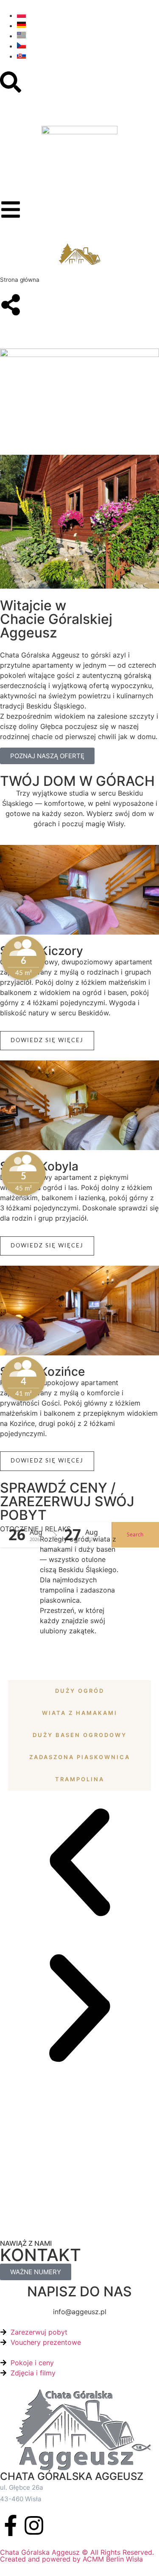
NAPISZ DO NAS (79, 2291)
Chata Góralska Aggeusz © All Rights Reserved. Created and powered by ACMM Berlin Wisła (77, 2556)
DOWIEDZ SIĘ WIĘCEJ (47, 1041)
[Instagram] (34, 2525)
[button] (80, 1864)
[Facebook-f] (11, 2525)
